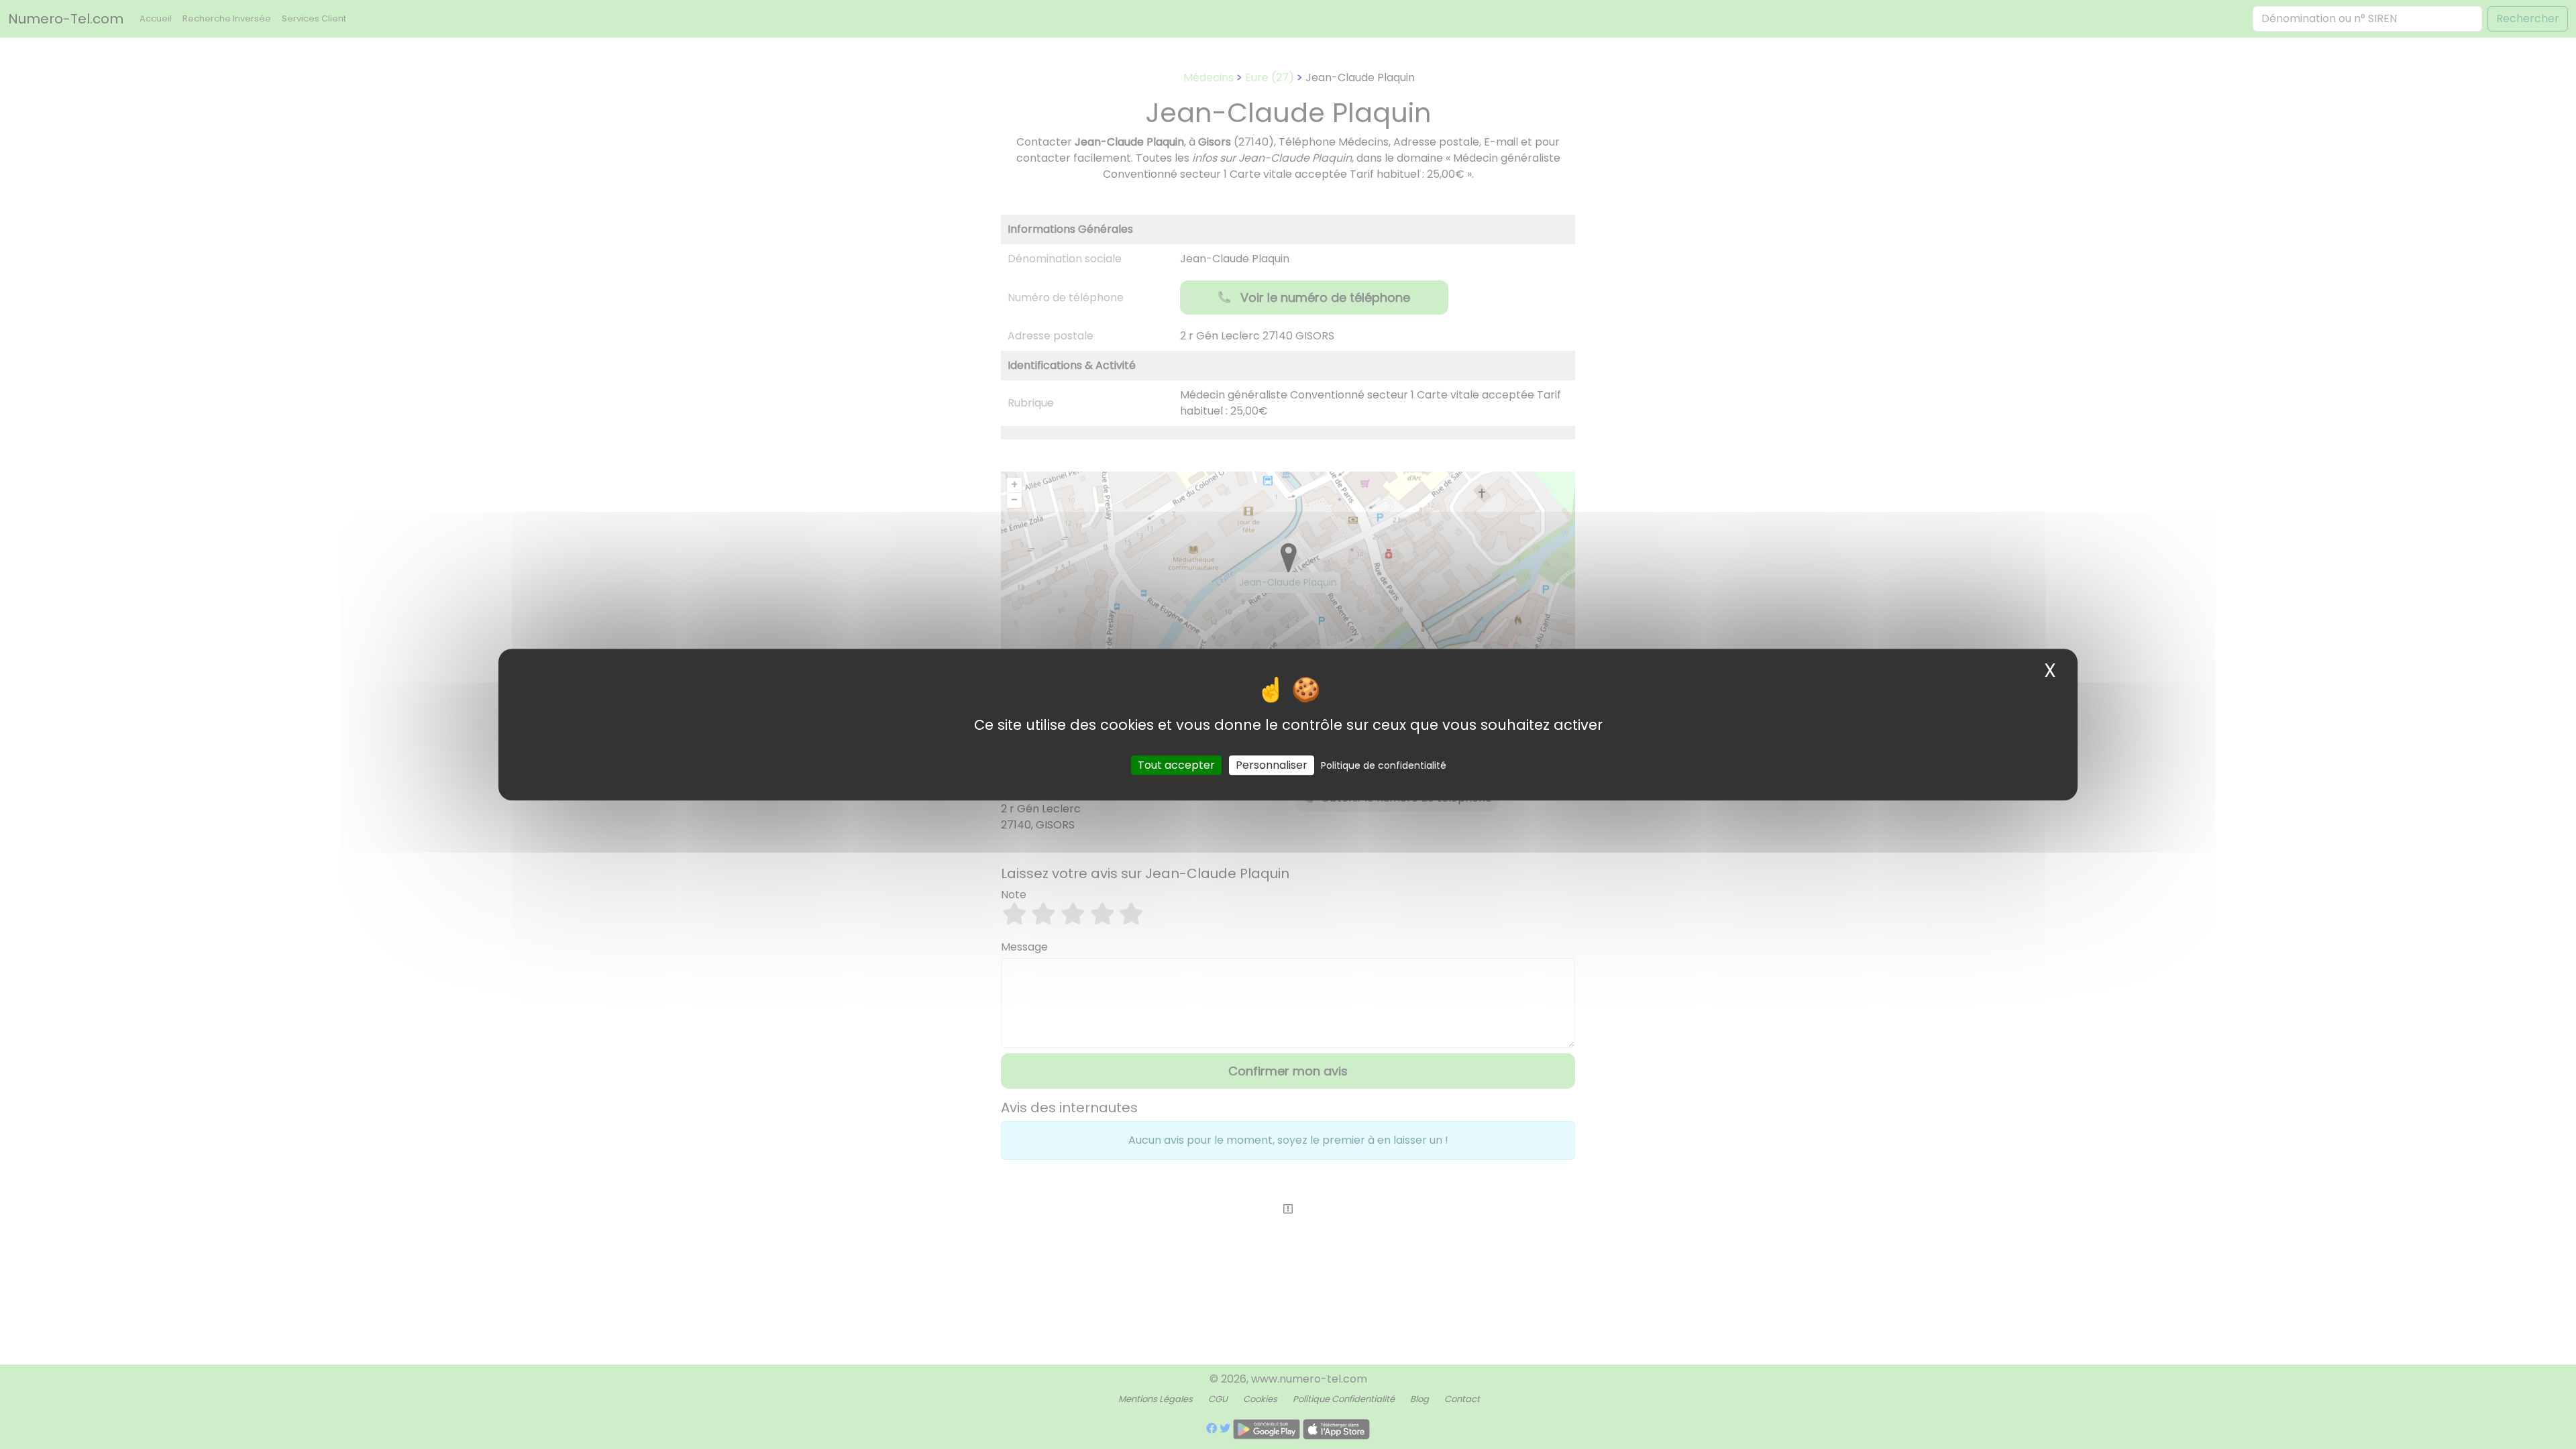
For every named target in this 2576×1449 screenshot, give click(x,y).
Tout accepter (1176, 765)
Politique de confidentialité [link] (1384, 765)
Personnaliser (1272, 765)
